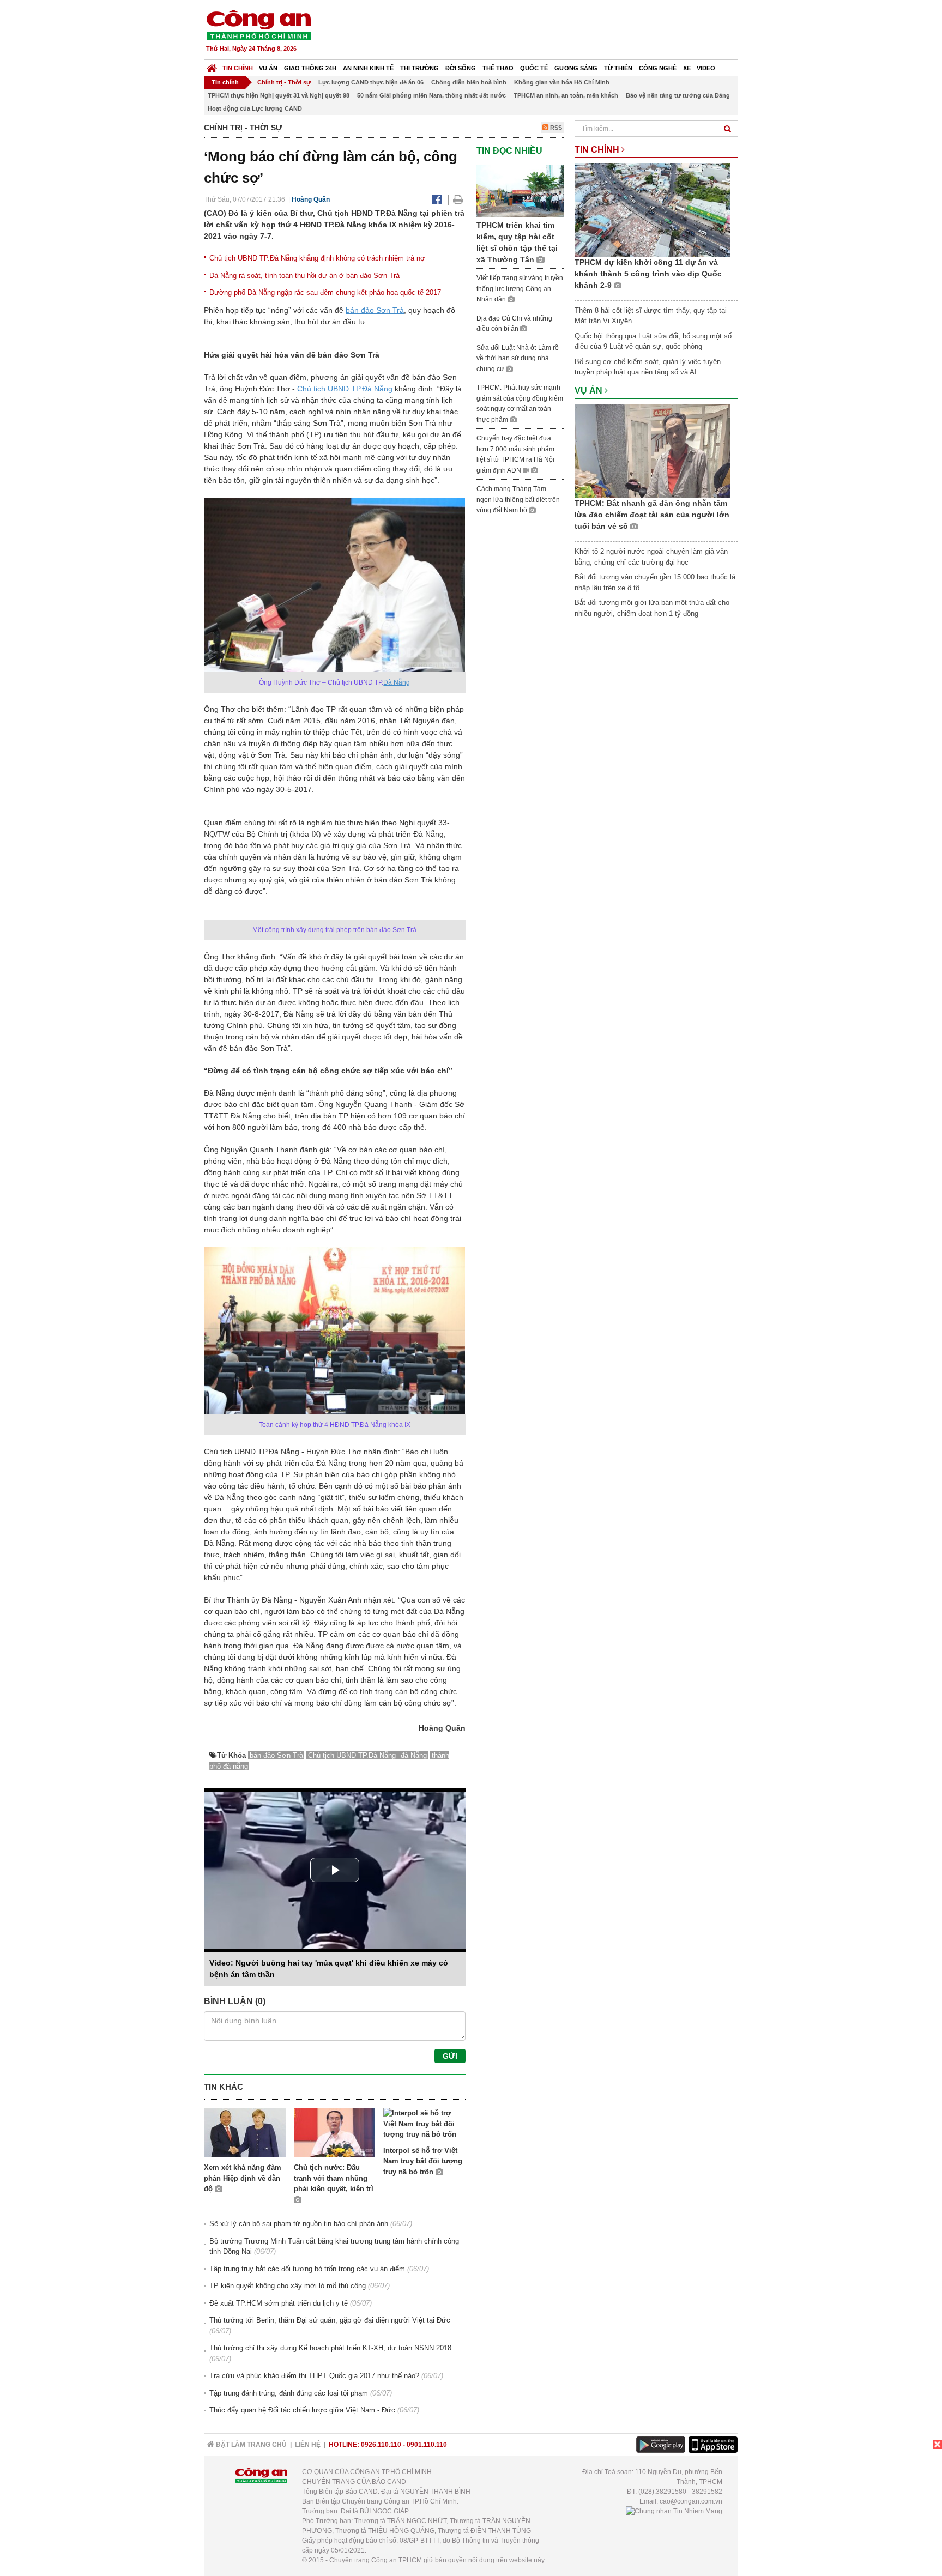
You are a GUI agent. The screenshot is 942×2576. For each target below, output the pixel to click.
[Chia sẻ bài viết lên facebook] (437, 199)
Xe (687, 68)
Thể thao (498, 68)
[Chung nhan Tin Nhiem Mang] (674, 2511)
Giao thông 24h (310, 68)
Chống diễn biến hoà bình (469, 82)
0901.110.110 (427, 2445)
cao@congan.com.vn (691, 2501)
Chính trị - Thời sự (284, 82)
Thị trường (419, 68)
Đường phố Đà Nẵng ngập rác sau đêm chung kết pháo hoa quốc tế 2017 (325, 292)
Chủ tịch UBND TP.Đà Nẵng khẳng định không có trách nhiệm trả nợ (317, 258)
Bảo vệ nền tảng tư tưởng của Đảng (678, 95)
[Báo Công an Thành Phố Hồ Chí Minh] (212, 66)
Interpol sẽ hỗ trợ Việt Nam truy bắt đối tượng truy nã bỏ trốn (423, 2161)
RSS (555, 128)
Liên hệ (308, 2445)
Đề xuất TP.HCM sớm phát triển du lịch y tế (279, 2303)
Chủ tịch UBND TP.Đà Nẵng (346, 389)
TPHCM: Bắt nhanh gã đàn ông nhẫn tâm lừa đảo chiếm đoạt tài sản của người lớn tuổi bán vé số (652, 515)
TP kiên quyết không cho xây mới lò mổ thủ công (288, 2286)
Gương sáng (576, 68)
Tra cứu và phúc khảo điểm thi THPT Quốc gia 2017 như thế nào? (314, 2376)
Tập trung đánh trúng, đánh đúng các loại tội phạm (289, 2393)
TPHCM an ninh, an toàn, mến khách (566, 95)
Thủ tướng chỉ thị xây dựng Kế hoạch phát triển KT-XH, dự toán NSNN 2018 (330, 2348)
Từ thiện (618, 68)
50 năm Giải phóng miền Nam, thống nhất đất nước (431, 95)
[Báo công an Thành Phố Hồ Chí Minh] (258, 24)
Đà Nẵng (397, 682)
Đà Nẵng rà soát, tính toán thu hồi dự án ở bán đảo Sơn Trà (304, 276)
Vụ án (268, 68)
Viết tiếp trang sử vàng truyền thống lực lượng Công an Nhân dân (520, 289)
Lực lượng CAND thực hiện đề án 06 (371, 82)
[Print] (458, 199)
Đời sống (461, 68)
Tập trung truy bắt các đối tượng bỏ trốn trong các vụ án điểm (307, 2269)
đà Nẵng (414, 1755)
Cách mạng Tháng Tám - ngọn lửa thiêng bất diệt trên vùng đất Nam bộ (518, 500)
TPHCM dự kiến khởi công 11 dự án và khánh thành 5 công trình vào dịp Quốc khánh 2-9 (648, 274)
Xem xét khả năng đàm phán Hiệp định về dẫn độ (243, 2178)
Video (706, 68)
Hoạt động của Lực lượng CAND (255, 108)
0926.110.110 (381, 2445)
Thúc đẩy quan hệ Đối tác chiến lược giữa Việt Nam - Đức (302, 2410)
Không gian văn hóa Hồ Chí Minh (562, 82)
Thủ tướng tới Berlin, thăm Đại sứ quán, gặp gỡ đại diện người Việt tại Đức (330, 2320)
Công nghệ (658, 68)
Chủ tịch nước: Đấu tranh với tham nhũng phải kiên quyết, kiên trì (334, 2178)
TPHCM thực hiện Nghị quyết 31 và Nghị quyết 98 (279, 95)
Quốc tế (534, 68)
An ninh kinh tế (368, 68)
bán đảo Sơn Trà (375, 310)
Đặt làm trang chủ (250, 2445)
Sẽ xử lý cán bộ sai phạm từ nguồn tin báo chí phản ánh (299, 2224)
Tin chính (238, 68)
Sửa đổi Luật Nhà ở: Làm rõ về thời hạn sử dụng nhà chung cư (518, 358)
